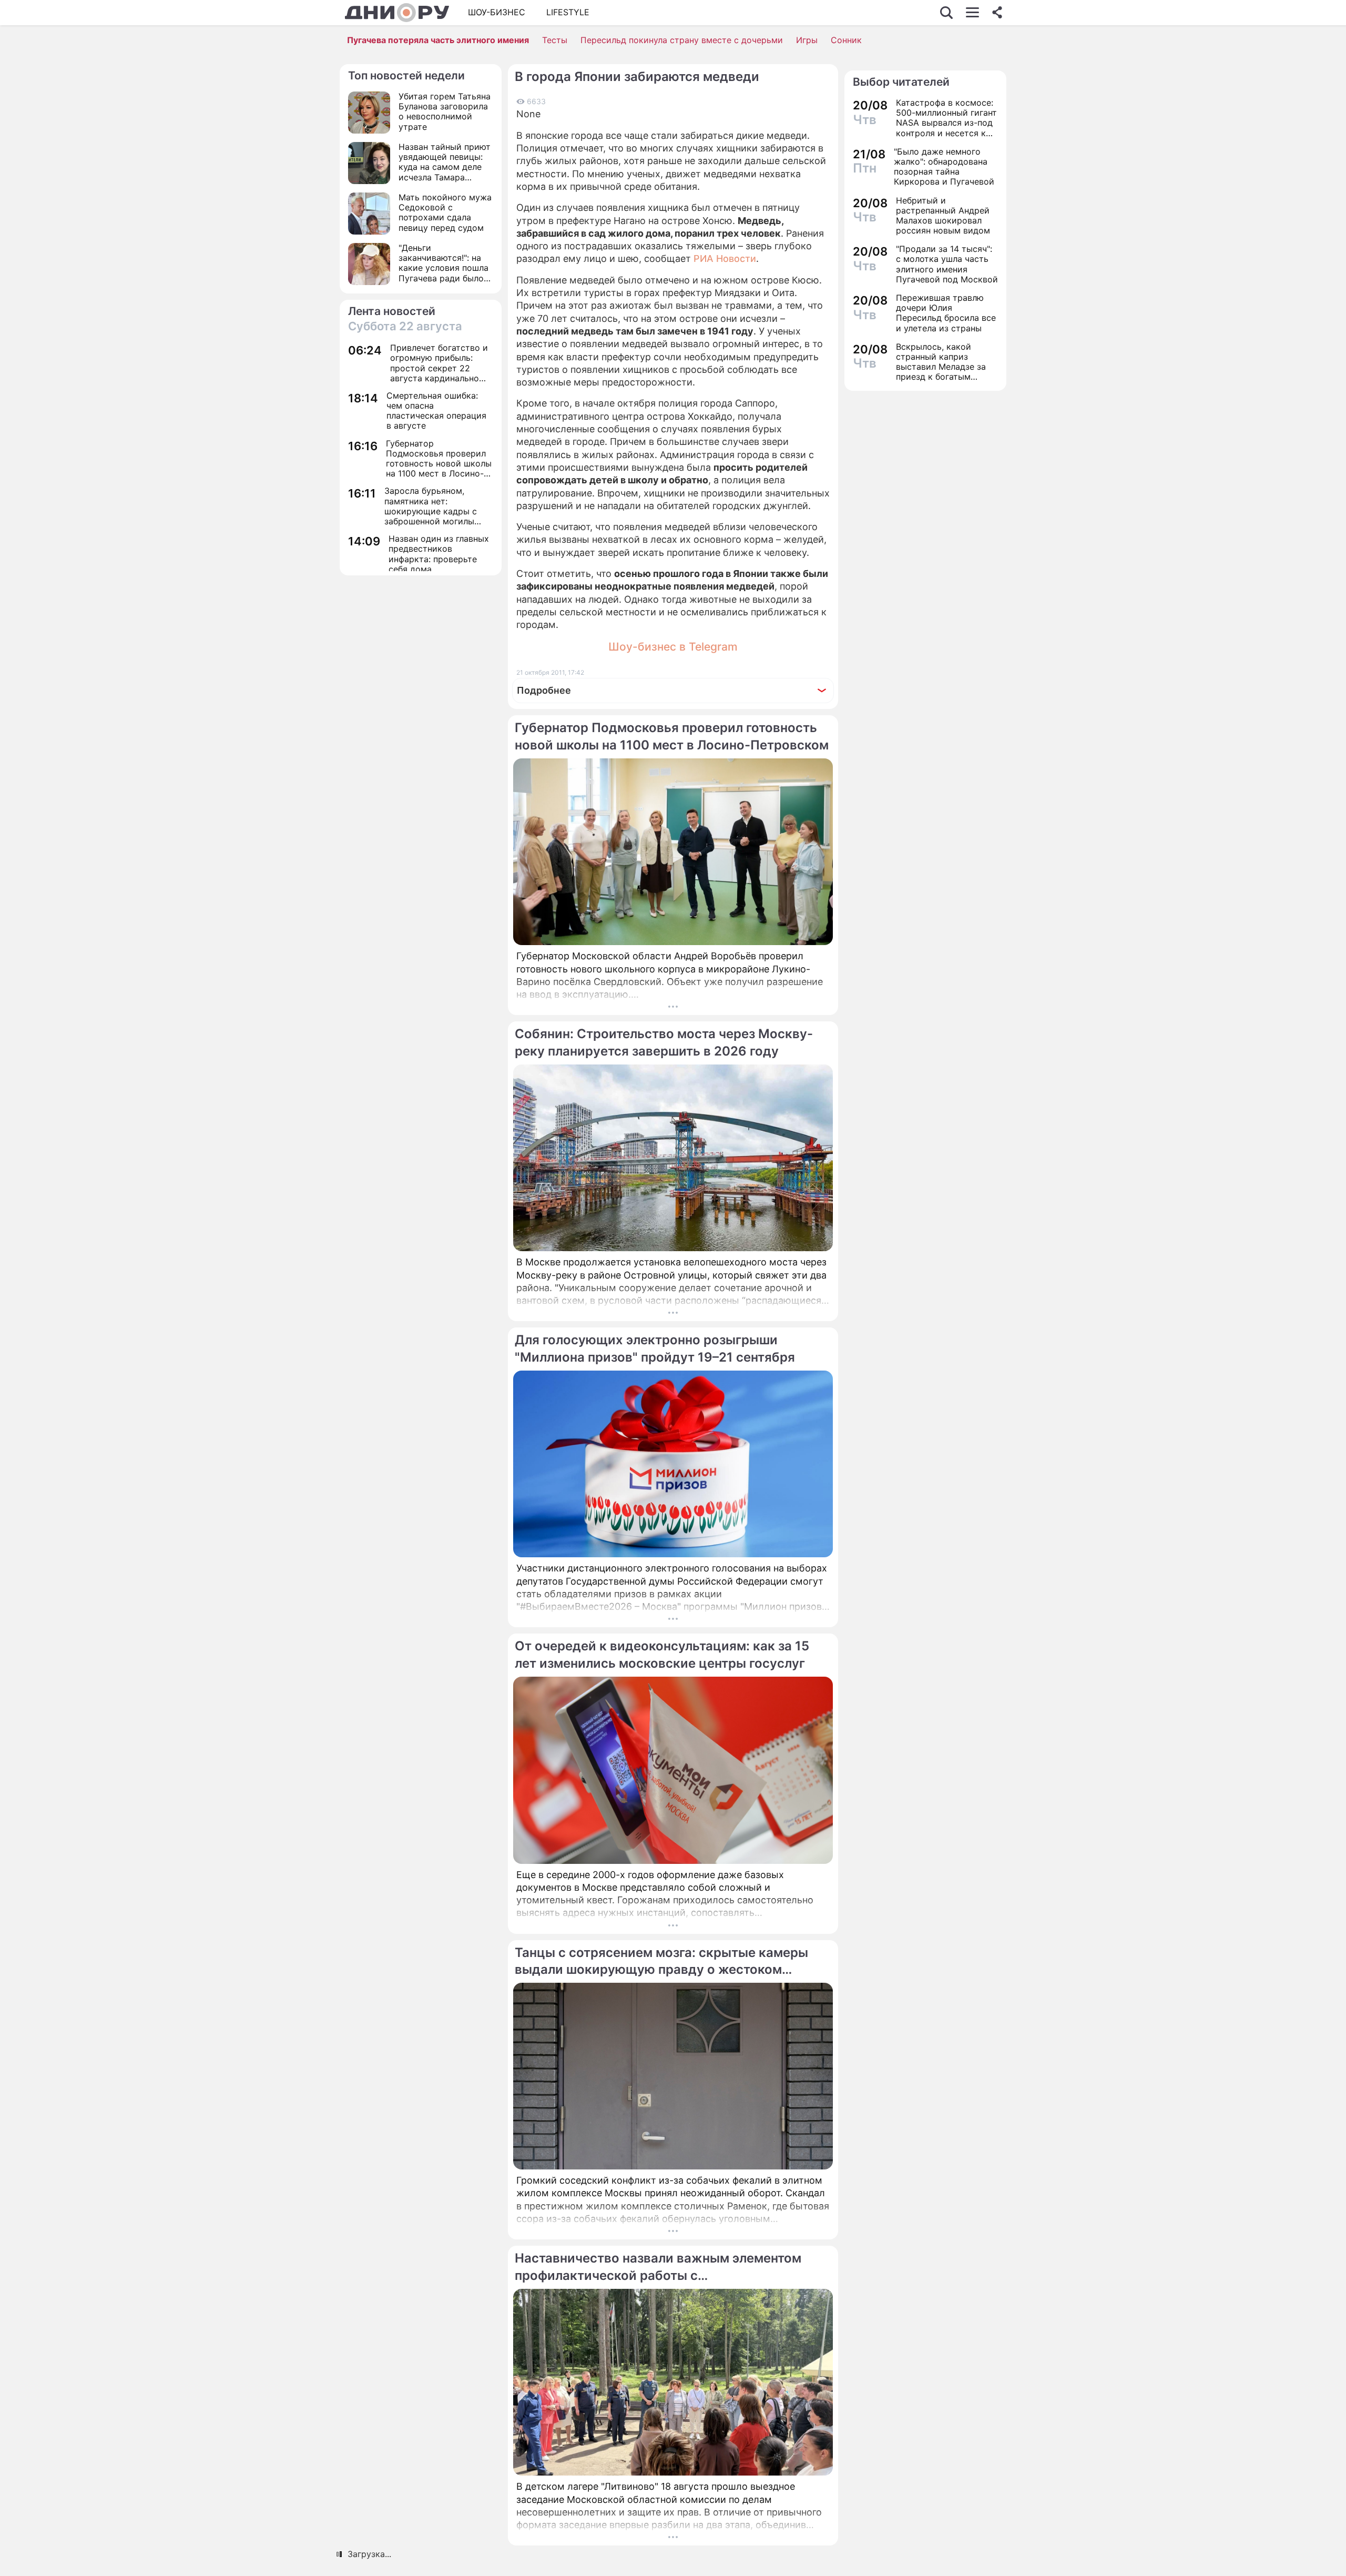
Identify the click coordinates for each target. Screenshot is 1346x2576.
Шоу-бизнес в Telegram (673, 647)
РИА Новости (725, 258)
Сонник (846, 40)
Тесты (555, 40)
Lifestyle (568, 12)
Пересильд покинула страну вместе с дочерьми (682, 40)
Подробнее (544, 690)
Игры (807, 40)
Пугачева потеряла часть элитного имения (438, 40)
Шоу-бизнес (497, 12)
